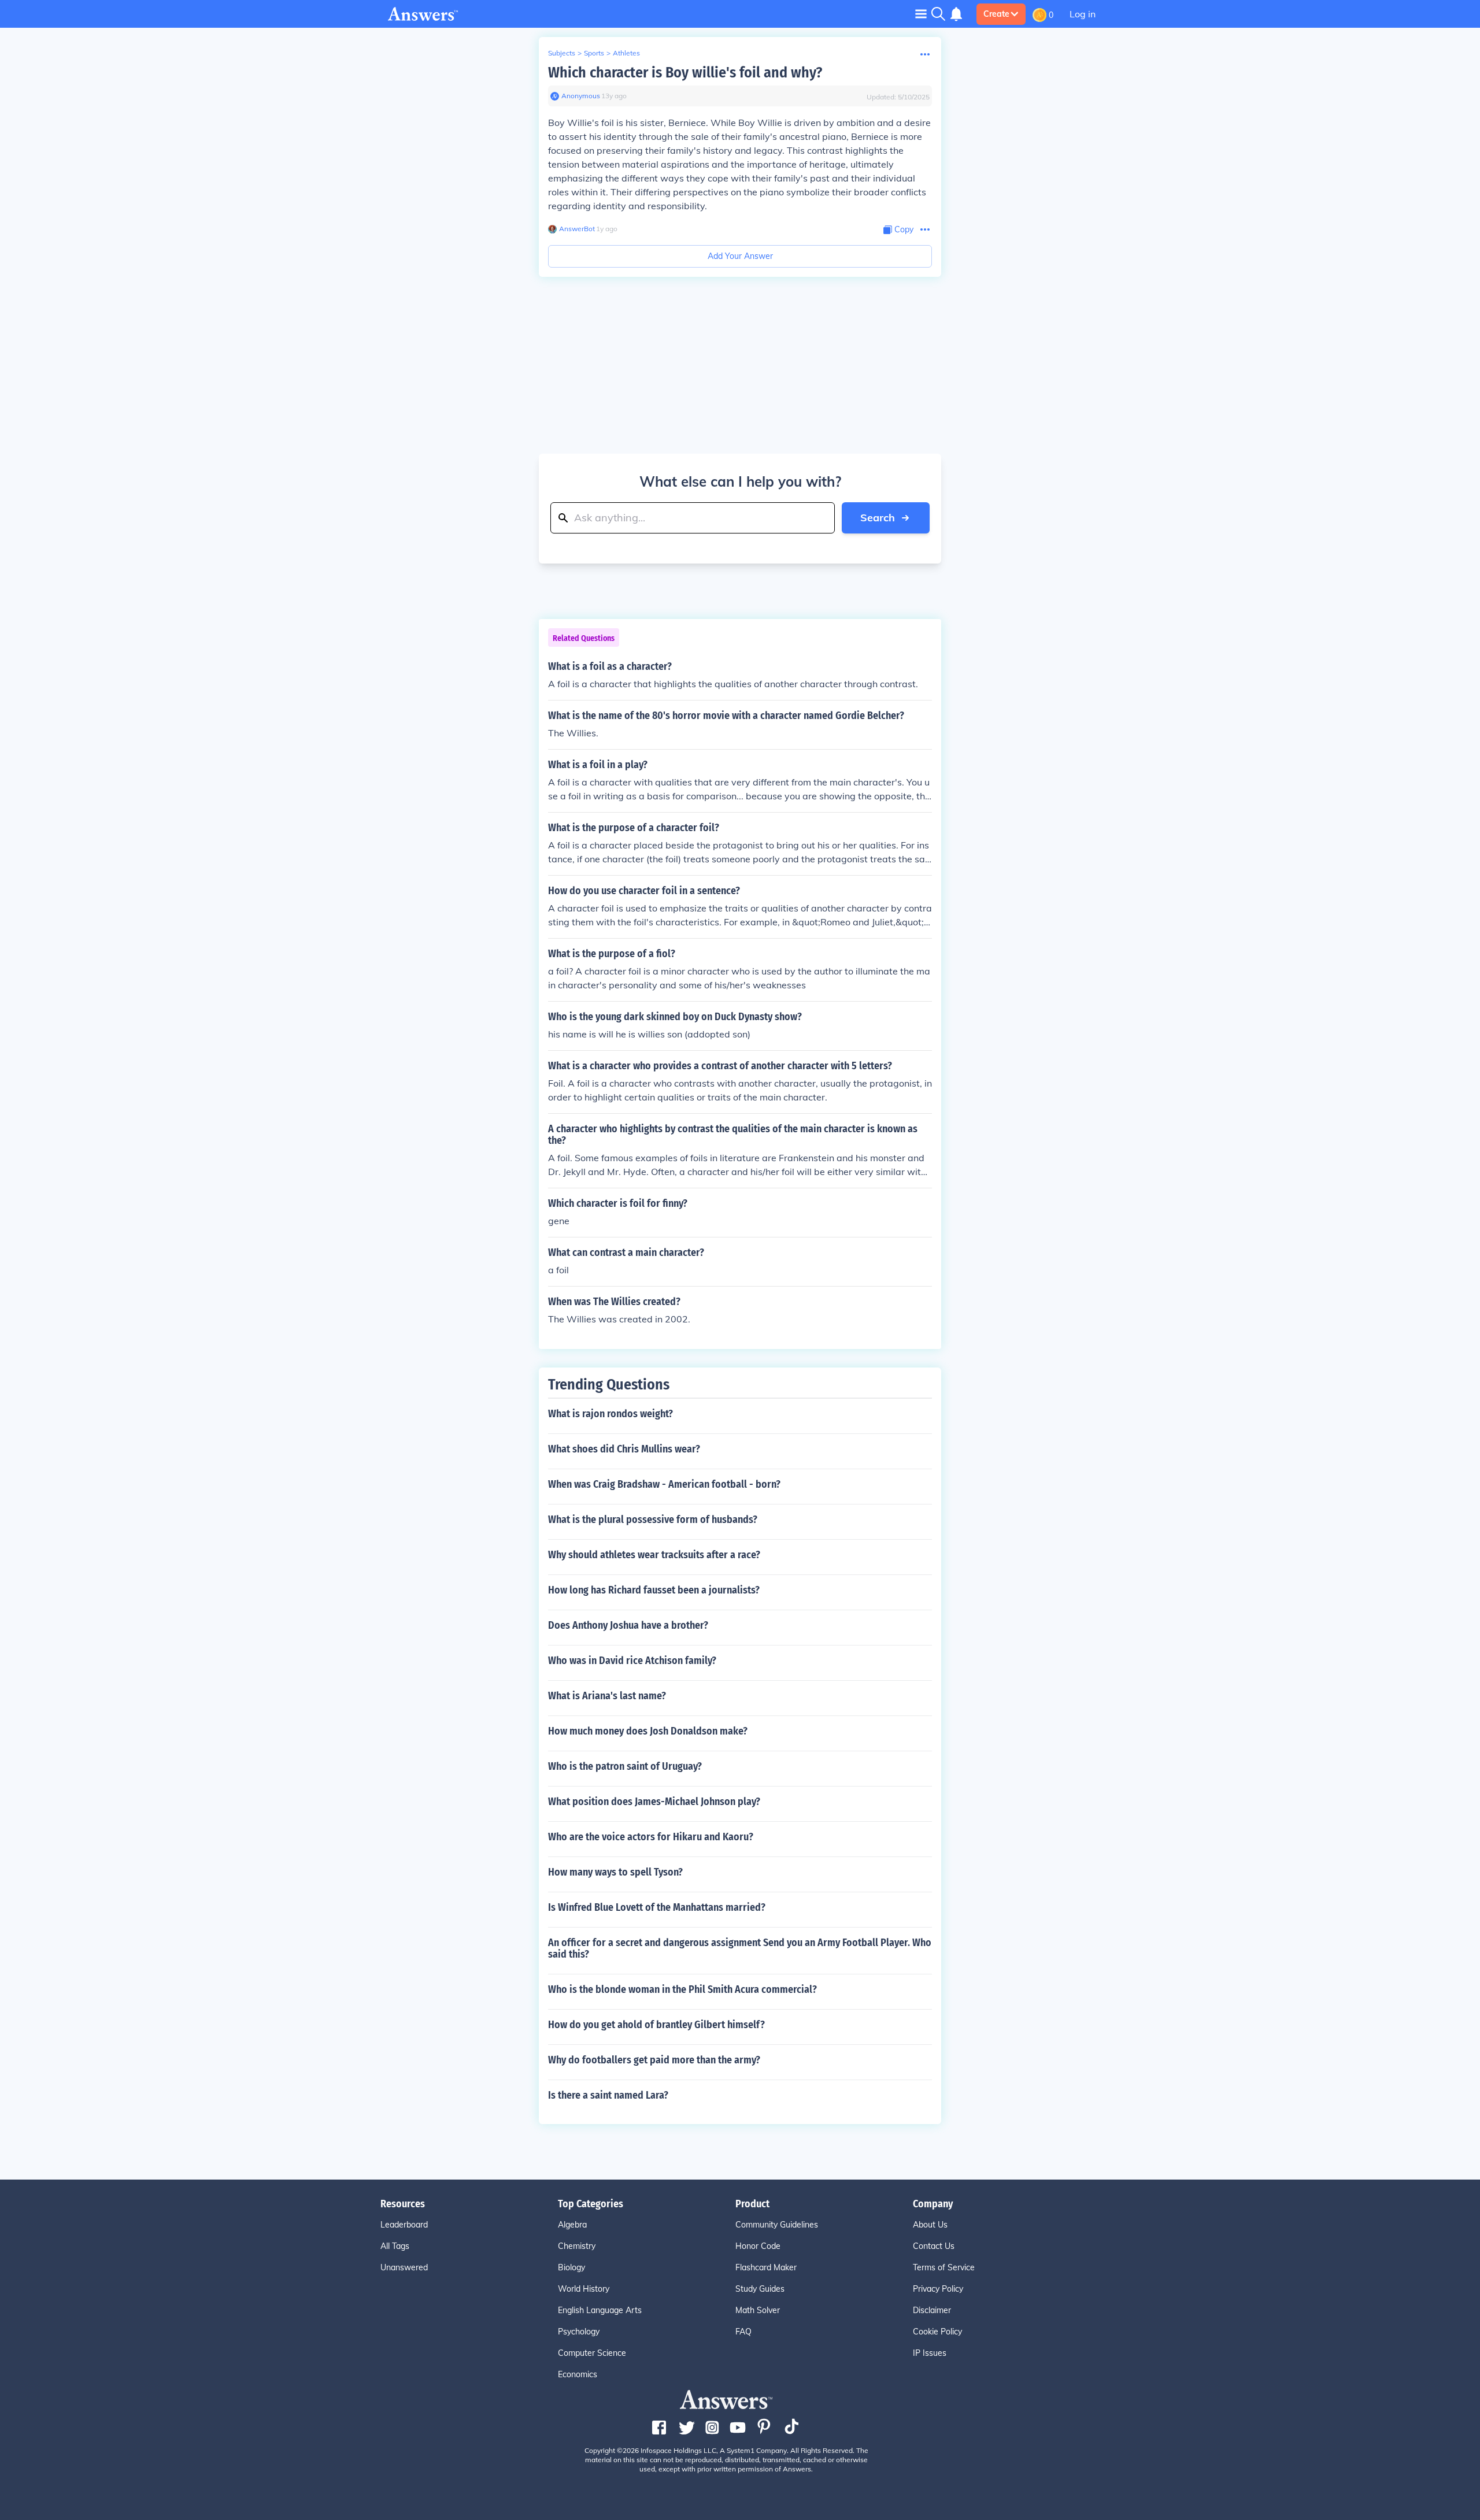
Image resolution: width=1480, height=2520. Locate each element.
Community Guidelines (777, 2225)
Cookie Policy (937, 2332)
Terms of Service (944, 2267)
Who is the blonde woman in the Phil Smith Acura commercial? (682, 1989)
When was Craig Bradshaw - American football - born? (664, 1484)
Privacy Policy (938, 2289)
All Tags (395, 2246)
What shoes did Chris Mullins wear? (624, 1449)
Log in (1083, 14)
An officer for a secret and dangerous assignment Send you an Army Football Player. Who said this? (740, 1948)
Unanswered (404, 2267)
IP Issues (930, 2353)
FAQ (743, 2332)
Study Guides (760, 2289)
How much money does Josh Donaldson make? (648, 1731)
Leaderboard (404, 2225)
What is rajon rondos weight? (610, 1414)
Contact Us (934, 2246)
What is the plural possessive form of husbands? (653, 1520)
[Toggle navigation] (921, 14)
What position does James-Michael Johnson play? (654, 1802)
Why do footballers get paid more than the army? (654, 2060)
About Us (930, 2225)
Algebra (572, 2225)
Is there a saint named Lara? (608, 2095)
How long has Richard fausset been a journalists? (654, 1590)
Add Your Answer (740, 256)
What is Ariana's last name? (607, 1696)
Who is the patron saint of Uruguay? (625, 1766)
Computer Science (592, 2353)
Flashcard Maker (766, 2267)
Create (996, 14)
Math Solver (758, 2310)
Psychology (579, 2332)
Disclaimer (932, 2310)
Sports (594, 53)
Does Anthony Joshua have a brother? (628, 1625)
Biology (571, 2267)
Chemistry (577, 2246)
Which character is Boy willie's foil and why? (685, 73)
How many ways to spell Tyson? (615, 1872)
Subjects (562, 53)
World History (584, 2289)
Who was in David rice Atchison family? (632, 1661)
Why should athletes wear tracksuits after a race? (654, 1555)
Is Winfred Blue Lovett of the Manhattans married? (657, 1907)
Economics (578, 2374)
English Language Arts (600, 2310)
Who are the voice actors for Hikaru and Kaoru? (651, 1837)
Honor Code (758, 2246)
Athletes (626, 53)
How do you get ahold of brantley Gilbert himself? (656, 2025)
